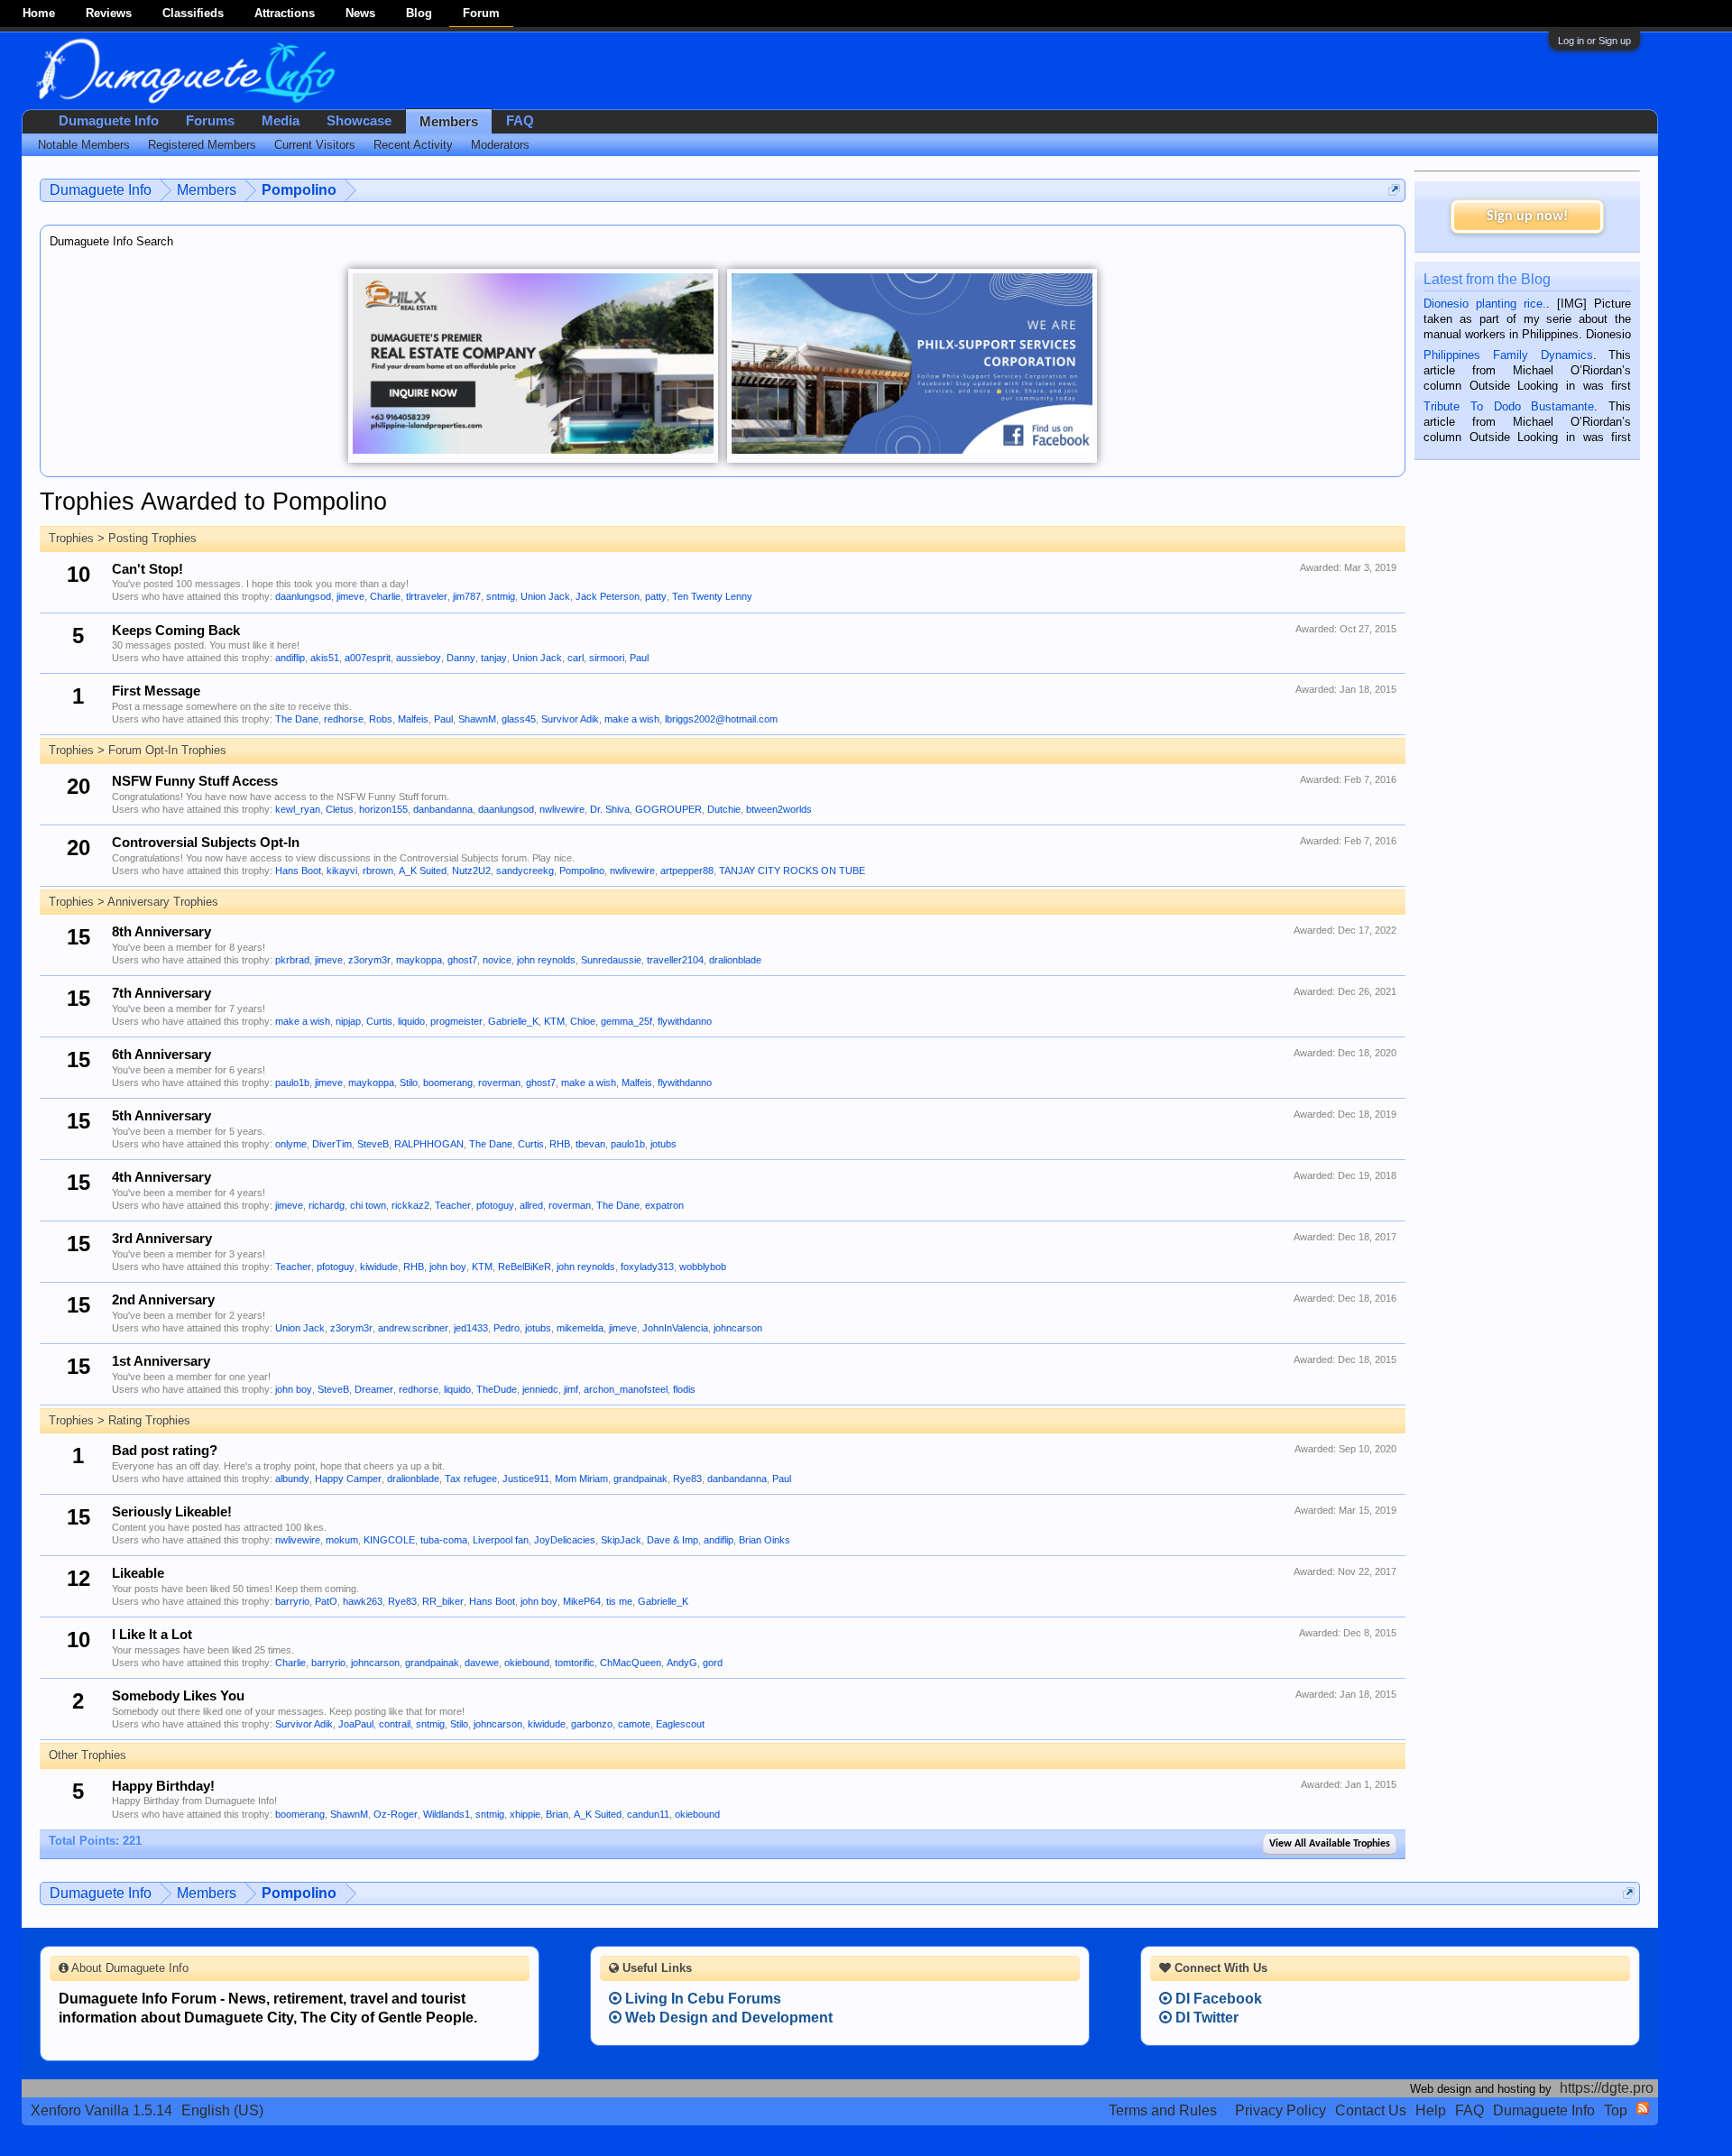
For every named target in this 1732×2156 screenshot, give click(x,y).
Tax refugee (471, 1479)
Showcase (359, 121)
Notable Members (84, 145)
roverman (499, 1083)
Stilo (409, 1083)
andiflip (290, 658)
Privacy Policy (1281, 2110)
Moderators (500, 145)
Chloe (583, 1021)
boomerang (448, 1083)
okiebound (527, 1663)
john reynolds (546, 960)
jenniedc (540, 1389)
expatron (664, 1205)
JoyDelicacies (565, 1540)
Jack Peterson (608, 596)
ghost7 (462, 960)
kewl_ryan (298, 809)
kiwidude (379, 1267)
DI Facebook (1217, 1999)
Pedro (507, 1328)
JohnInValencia (675, 1328)
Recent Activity (413, 145)
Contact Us (1371, 2110)
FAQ (520, 121)
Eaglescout (680, 1724)
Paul (639, 658)
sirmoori (607, 658)
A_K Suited (423, 871)
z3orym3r (369, 960)
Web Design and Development (727, 2018)
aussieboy (419, 658)
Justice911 (526, 1479)
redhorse (344, 719)
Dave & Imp (673, 1540)
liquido (411, 1021)
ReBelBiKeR (525, 1267)
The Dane (297, 719)
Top (1616, 2110)
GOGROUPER (668, 809)
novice (497, 960)
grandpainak (640, 1479)
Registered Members (202, 145)
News (360, 13)
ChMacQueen (631, 1663)
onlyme (291, 1144)
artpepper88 (687, 871)
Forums (210, 121)
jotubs (663, 1144)
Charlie (385, 596)
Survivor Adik (570, 719)
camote (634, 1724)
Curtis (379, 1021)
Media (281, 121)
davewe (482, 1663)
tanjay (494, 658)
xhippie (525, 1814)
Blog (419, 13)
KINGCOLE (389, 1540)
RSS (1643, 2108)
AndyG (682, 1663)
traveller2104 (675, 960)
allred (531, 1205)
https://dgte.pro (1607, 2088)
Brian (557, 1814)
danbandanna (443, 809)
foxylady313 (647, 1267)
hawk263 (363, 1601)
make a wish (632, 719)
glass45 (519, 719)
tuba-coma (444, 1540)
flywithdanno (685, 1021)
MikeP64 (582, 1601)
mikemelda (580, 1328)
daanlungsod (303, 596)
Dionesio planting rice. (1485, 304)
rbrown (378, 871)
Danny (461, 658)
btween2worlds (779, 809)
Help (1431, 2110)
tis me (619, 1601)
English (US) (222, 2110)
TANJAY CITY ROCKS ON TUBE (792, 871)
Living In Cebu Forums (701, 1999)
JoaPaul (356, 1724)
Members (449, 122)
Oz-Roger (396, 1814)
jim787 (467, 596)
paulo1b (292, 1083)
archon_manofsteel (626, 1389)
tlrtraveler (427, 596)
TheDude (497, 1389)
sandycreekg (525, 871)
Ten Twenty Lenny (712, 596)
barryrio (292, 1601)
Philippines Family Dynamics (1508, 355)
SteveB (373, 1144)
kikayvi (342, 871)
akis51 (325, 658)
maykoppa (419, 960)
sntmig (501, 596)
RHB (560, 1144)
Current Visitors (315, 145)
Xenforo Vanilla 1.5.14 (101, 2110)
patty (656, 596)
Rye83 (687, 1479)
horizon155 (383, 809)
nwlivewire (562, 809)
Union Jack (545, 596)
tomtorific (575, 1663)
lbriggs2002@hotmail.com (721, 719)
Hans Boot (298, 871)
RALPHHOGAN (429, 1144)
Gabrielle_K (513, 1021)
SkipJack (621, 1540)
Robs (381, 719)
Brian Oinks (765, 1540)
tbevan (590, 1144)
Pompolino (582, 871)
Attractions (285, 13)
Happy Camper (348, 1479)
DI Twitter (1205, 2018)
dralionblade (735, 960)
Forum (481, 13)
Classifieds (193, 13)
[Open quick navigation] (1394, 190)
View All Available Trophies (1330, 1844)
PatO (326, 1601)
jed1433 (471, 1328)
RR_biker (443, 1601)
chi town (368, 1205)
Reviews (109, 13)
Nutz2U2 (471, 871)
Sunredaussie (611, 960)
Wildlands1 (447, 1814)
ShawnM (477, 719)
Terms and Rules (1163, 2110)
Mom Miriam (581, 1479)
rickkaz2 (410, 1205)
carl (576, 658)
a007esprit (368, 658)
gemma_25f (626, 1021)
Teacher (453, 1205)
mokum (342, 1540)
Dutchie (724, 809)
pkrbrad (292, 960)
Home (39, 13)
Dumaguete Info (109, 121)
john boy (448, 1267)
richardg (327, 1205)
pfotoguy (495, 1205)
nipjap (348, 1021)
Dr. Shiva (610, 809)
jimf (571, 1389)
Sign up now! (1527, 217)
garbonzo (592, 1724)
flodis (684, 1389)
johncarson (738, 1328)
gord (713, 1663)
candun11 (648, 1814)
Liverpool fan (501, 1540)
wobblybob (703, 1267)
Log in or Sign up (1594, 41)
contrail (395, 1724)
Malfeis (413, 719)
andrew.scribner (413, 1328)
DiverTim (332, 1144)
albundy (292, 1479)
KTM (554, 1021)
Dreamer (374, 1389)
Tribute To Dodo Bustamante (1509, 406)
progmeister (456, 1021)
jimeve (350, 596)
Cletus (340, 809)
